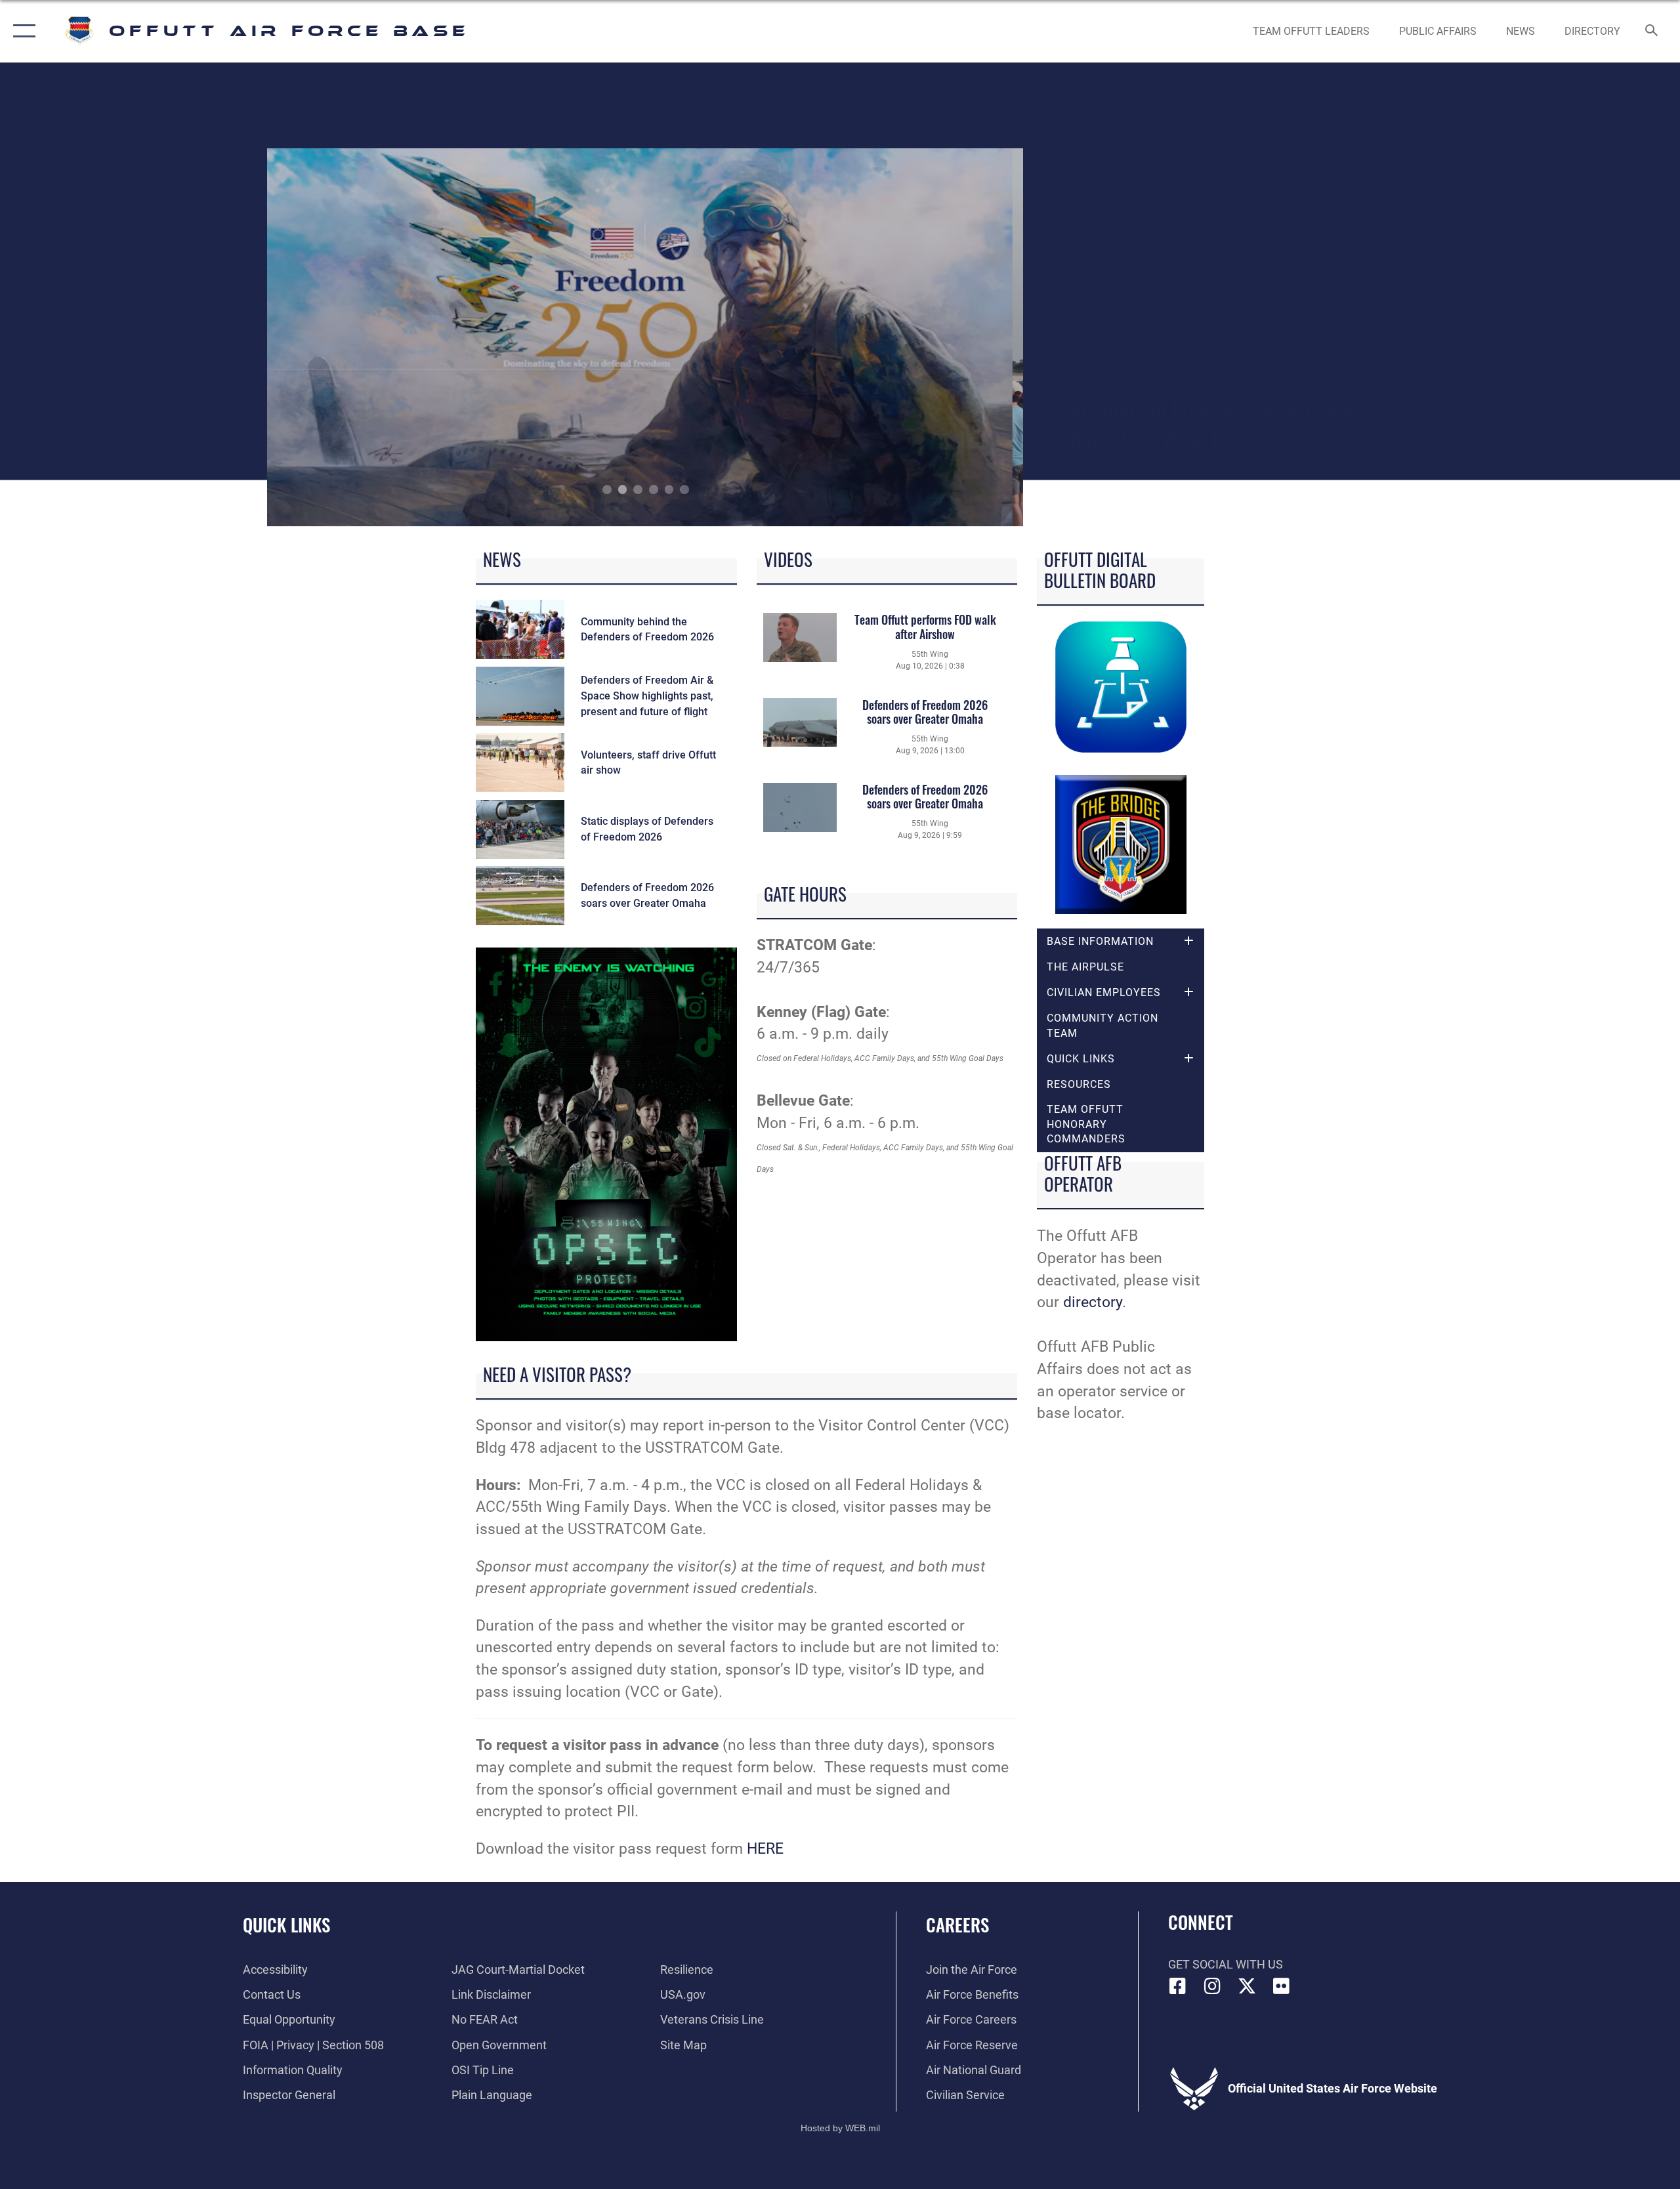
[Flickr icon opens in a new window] (1281, 1986)
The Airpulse (1085, 967)
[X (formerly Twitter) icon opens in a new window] (1247, 1986)
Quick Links (286, 1925)
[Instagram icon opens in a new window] (1212, 1986)
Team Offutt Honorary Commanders (1086, 1124)
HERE (765, 1849)
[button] (21, 31)
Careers (957, 1925)
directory (1093, 1302)
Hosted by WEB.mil (840, 2128)
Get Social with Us (1226, 1964)
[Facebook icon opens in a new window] (1178, 1986)
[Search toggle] (1652, 31)
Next (949, 337)
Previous (343, 337)
